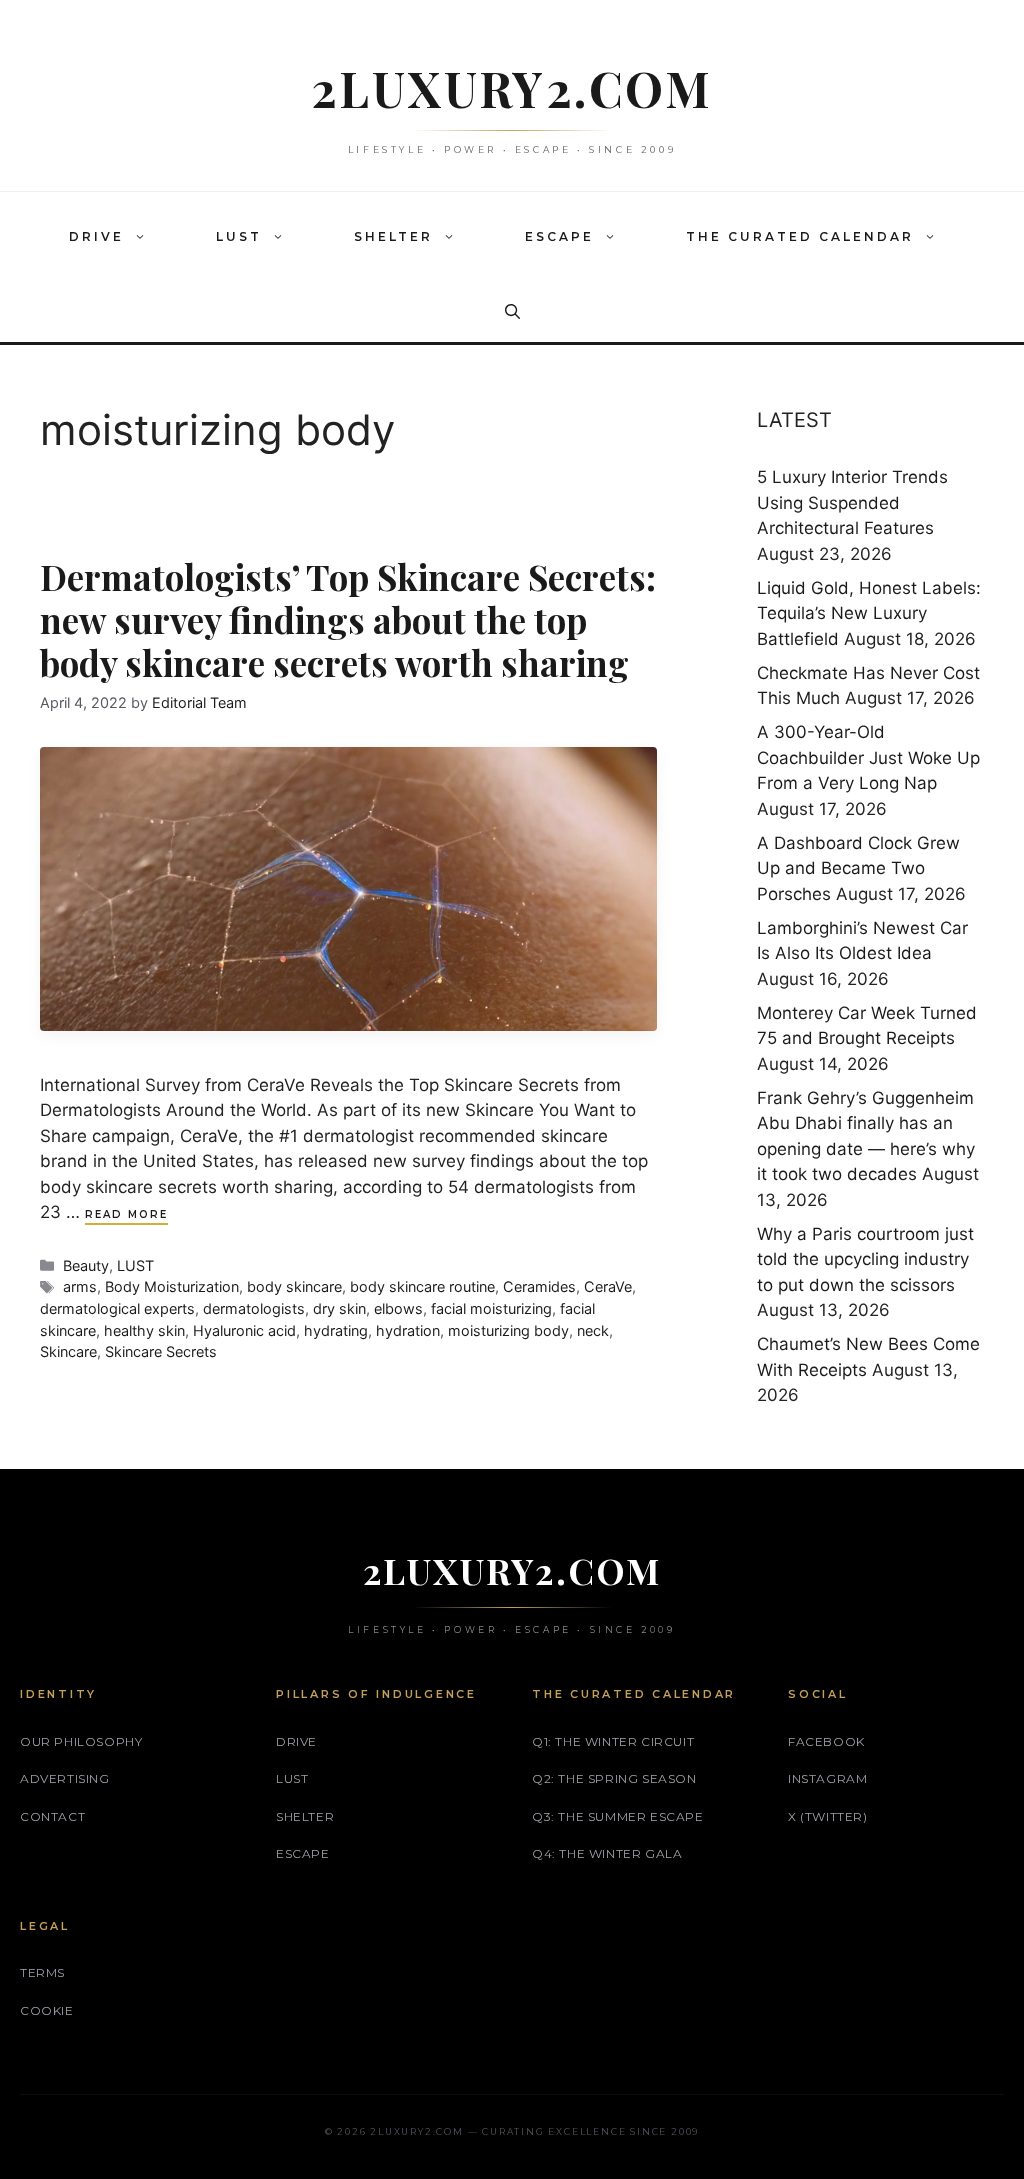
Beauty (86, 1265)
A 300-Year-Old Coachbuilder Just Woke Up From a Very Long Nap (868, 757)
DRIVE (96, 236)
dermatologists (254, 1308)
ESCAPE (559, 236)
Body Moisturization (172, 1286)
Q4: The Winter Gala (607, 1853)
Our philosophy (81, 1741)
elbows (398, 1308)
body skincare (294, 1286)
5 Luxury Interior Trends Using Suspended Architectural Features (852, 502)
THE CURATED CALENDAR (800, 236)
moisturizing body (508, 1330)
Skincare (68, 1351)
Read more (126, 1214)
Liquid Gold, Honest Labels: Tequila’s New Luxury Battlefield (869, 613)
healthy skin (144, 1330)
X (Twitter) (828, 1816)
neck (593, 1330)
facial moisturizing (491, 1308)
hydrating (336, 1330)
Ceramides (539, 1286)
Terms (42, 1972)
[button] (145, 237)
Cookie (47, 2010)
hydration (408, 1330)
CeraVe (608, 1286)
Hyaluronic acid (244, 1330)
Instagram (827, 1778)
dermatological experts (117, 1308)
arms (80, 1286)
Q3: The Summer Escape (618, 1816)
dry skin (339, 1308)
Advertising (65, 1778)
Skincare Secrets (161, 1351)
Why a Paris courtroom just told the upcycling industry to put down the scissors (865, 1259)
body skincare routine (422, 1286)
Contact (52, 1816)
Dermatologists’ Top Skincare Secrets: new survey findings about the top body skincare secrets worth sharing (348, 619)
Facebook (826, 1741)
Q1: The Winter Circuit (613, 1741)
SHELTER (393, 236)
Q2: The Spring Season (614, 1778)
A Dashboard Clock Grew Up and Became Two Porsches (858, 868)
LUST (239, 236)
